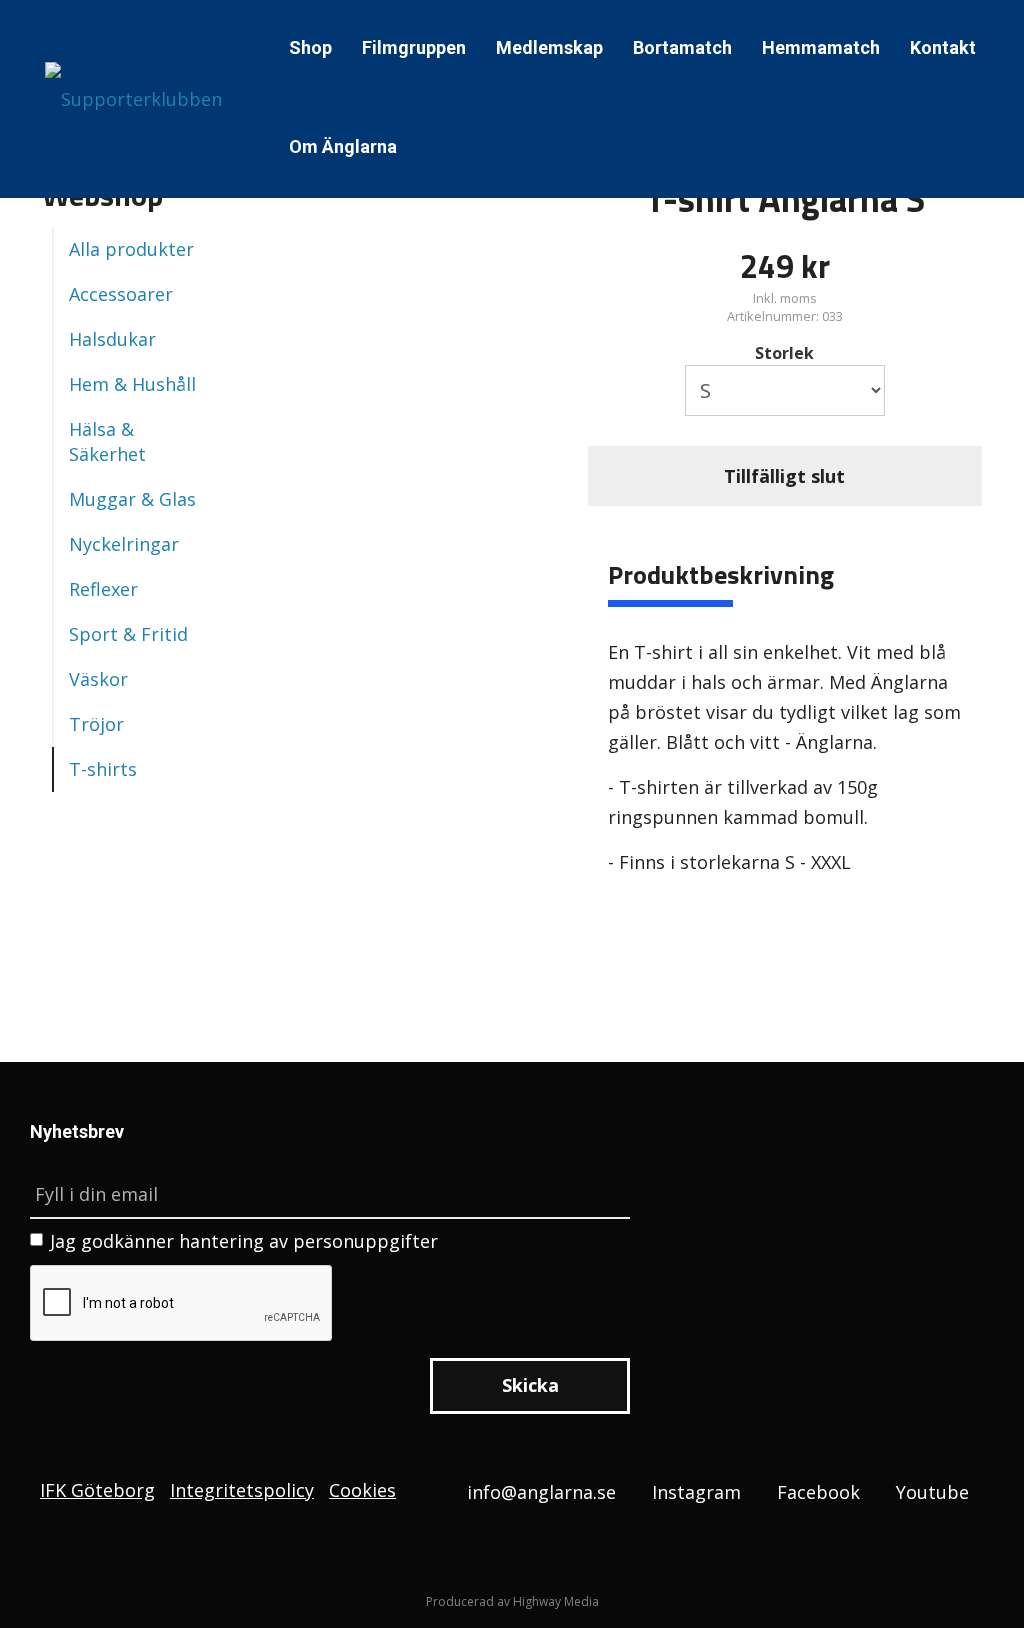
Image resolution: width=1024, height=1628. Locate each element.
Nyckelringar (124, 544)
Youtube (932, 1492)
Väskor (98, 679)
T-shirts (103, 769)
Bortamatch (682, 47)
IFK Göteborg (97, 1490)
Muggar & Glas (132, 499)
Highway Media (556, 1601)
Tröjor (96, 724)
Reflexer (103, 589)
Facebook (818, 1492)
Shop (310, 47)
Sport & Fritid (128, 634)
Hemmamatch (821, 47)
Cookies (362, 1490)
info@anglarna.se (541, 1492)
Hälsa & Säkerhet (107, 441)
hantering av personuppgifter (308, 1241)
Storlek (784, 353)
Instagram (696, 1492)
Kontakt (943, 47)
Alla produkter (131, 249)
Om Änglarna (343, 146)
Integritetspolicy (242, 1490)
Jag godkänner (244, 1241)
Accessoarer (121, 294)
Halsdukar (112, 339)
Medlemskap (549, 47)
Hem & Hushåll (132, 384)
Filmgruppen (414, 47)
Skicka (530, 1385)
